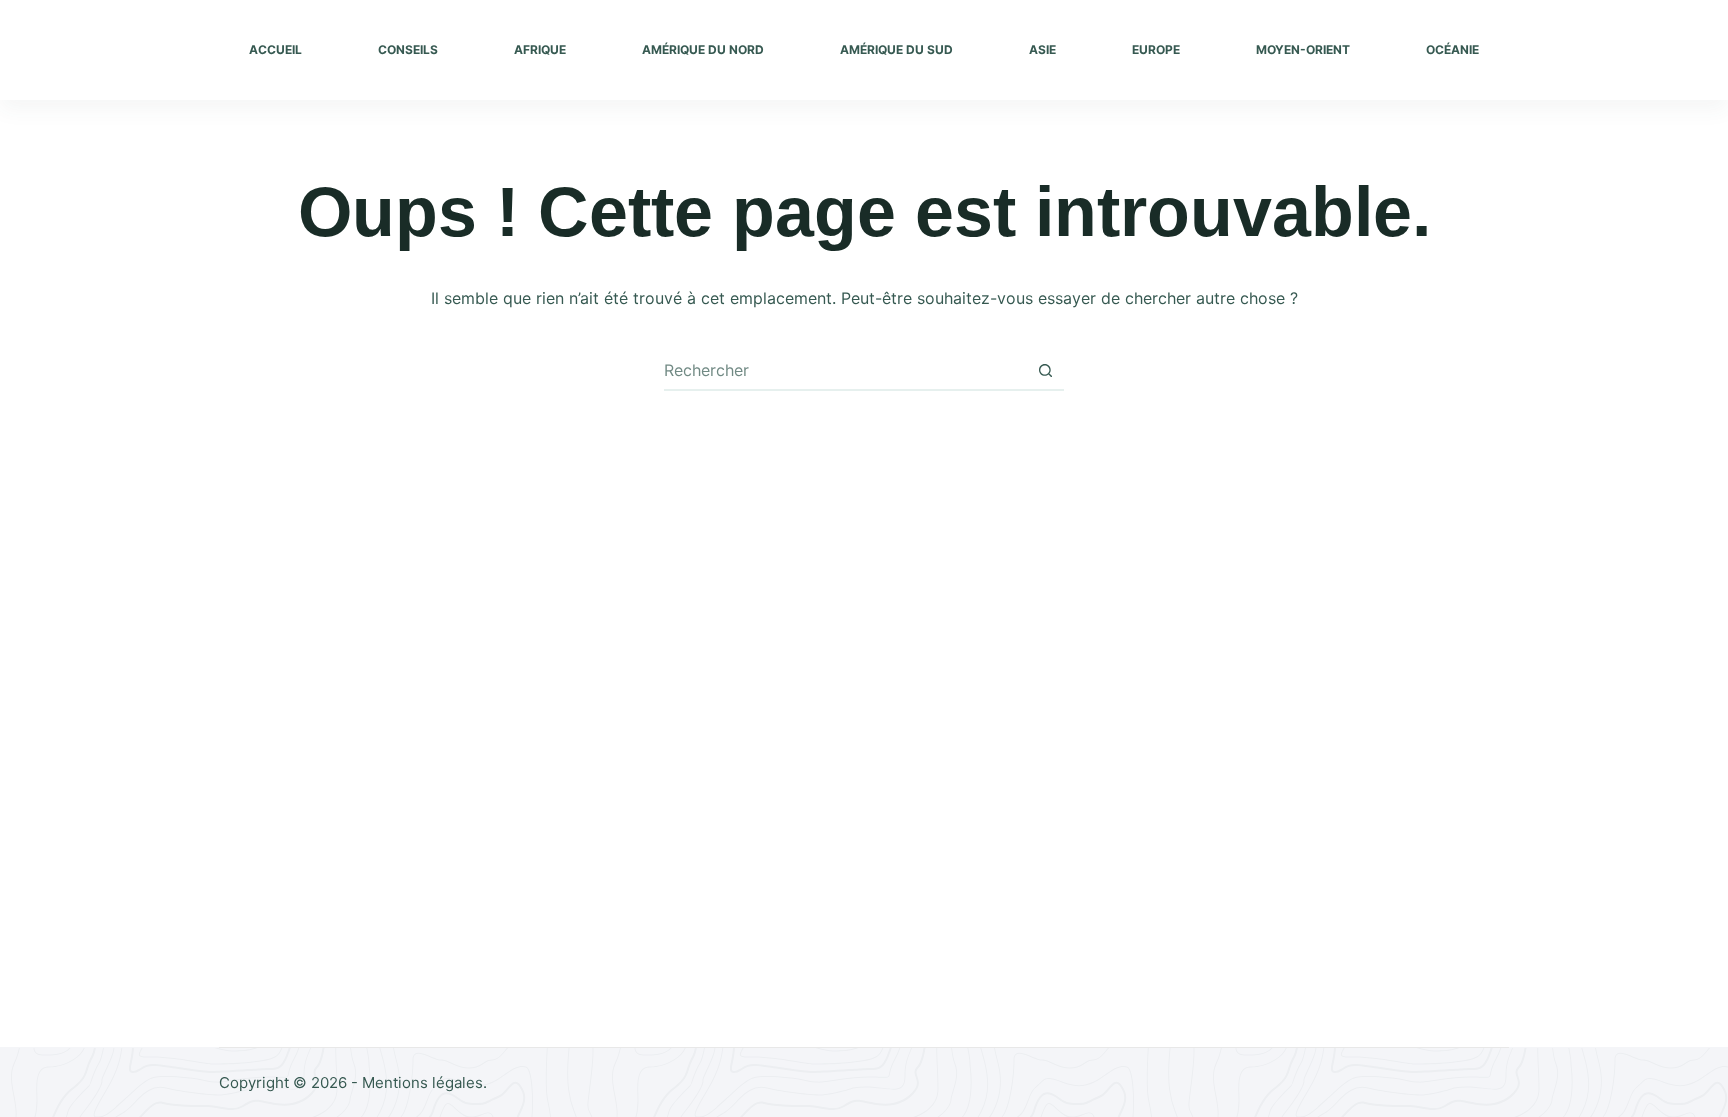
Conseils (408, 49)
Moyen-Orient (1303, 49)
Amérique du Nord (703, 49)
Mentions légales (422, 1082)
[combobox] (845, 370)
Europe (1156, 49)
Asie (1042, 49)
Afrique (540, 49)
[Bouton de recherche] (1045, 370)
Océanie (1452, 49)
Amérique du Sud (896, 49)
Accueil (275, 49)
